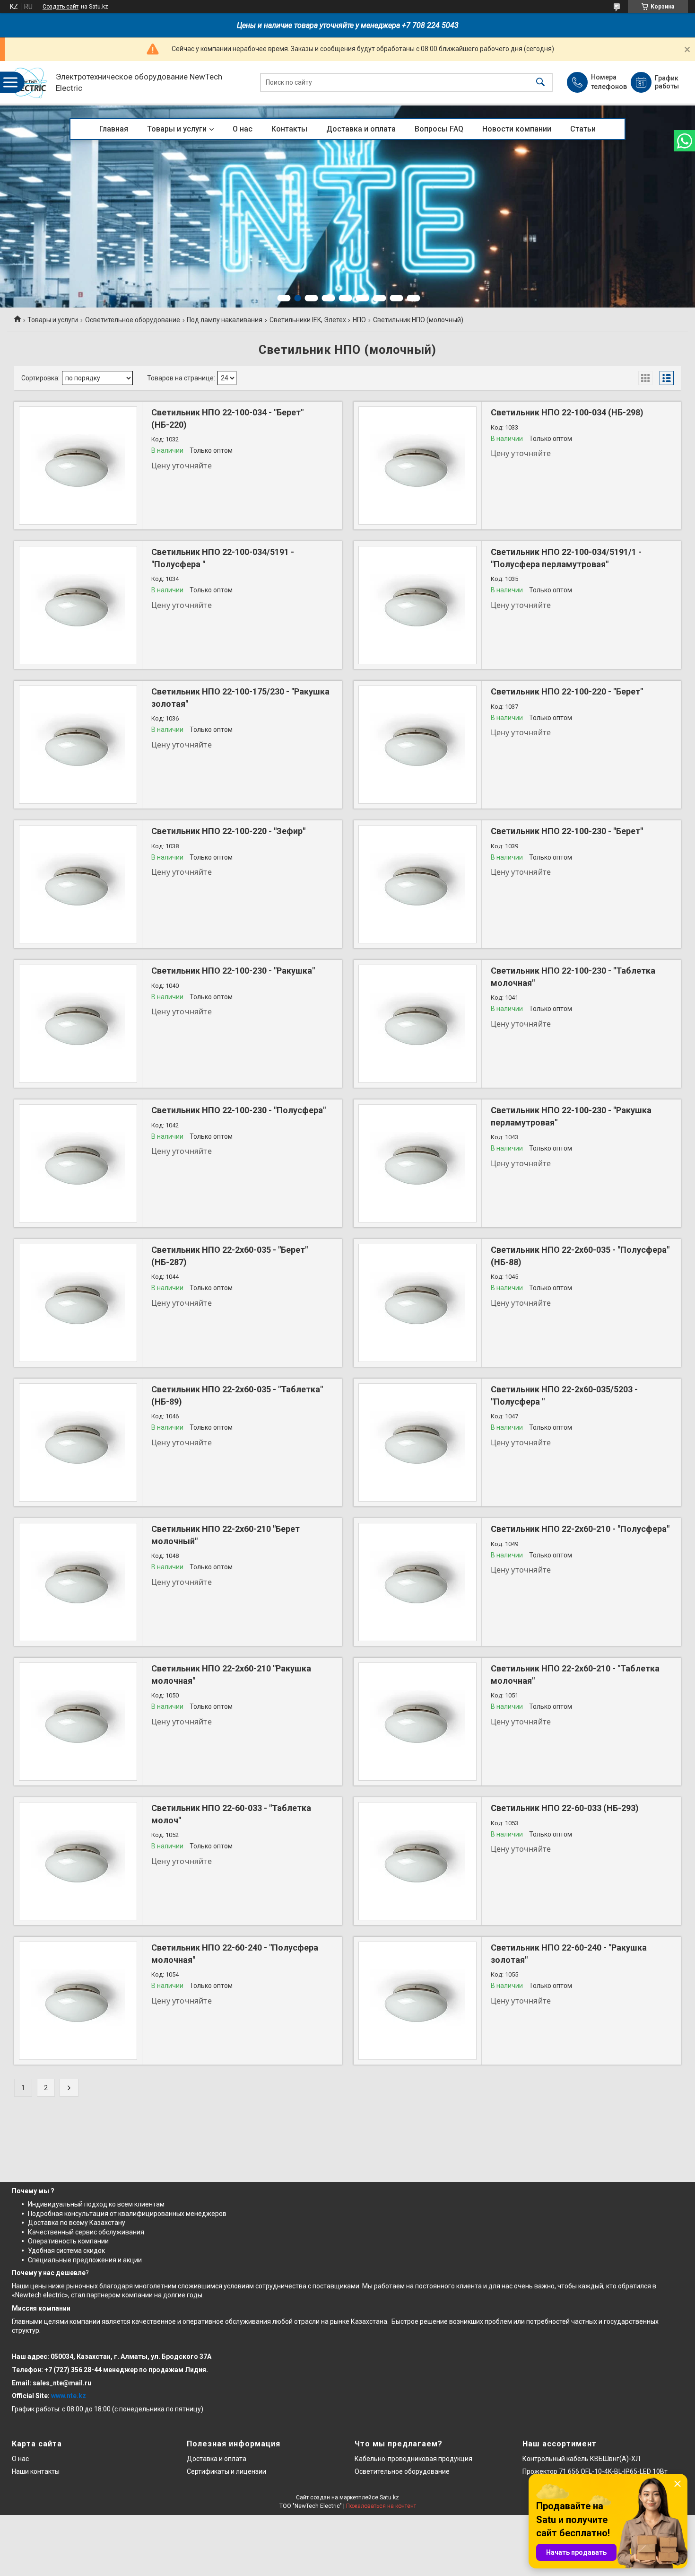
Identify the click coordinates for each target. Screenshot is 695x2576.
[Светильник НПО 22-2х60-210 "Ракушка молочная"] (78, 1722)
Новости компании (517, 129)
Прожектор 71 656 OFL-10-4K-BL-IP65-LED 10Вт (595, 2471)
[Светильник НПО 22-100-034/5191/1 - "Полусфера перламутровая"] (417, 605)
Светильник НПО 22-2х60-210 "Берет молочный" (226, 1535)
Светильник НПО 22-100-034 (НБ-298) (567, 412)
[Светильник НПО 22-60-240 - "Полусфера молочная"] (78, 2001)
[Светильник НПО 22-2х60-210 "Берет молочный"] (78, 1582)
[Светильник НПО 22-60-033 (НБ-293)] (417, 1861)
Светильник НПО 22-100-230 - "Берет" (567, 831)
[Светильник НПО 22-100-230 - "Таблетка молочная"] (417, 1024)
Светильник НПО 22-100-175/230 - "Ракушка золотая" (240, 697)
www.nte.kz (69, 2396)
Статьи (583, 129)
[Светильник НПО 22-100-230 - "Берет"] (417, 884)
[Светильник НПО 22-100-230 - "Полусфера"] (78, 1163)
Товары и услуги (177, 129)
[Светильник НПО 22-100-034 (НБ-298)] (417, 466)
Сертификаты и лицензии (226, 2471)
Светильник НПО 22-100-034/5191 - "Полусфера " (223, 558)
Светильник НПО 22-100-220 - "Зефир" (228, 831)
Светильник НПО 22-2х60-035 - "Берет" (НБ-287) (230, 1256)
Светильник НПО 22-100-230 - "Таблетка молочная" (573, 976)
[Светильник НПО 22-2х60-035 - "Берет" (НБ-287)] (78, 1303)
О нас (243, 129)
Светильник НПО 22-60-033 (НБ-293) (565, 1808)
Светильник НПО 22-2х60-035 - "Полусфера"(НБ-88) (580, 1256)
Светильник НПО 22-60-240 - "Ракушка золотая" (569, 1953)
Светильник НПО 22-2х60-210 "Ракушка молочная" (231, 1674)
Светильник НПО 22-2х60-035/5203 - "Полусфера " (564, 1395)
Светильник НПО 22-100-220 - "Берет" (567, 691)
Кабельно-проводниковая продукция (413, 2459)
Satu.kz (389, 2497)
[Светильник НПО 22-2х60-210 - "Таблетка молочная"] (417, 1722)
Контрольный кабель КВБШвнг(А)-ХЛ (581, 2459)
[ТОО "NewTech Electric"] (29, 83)
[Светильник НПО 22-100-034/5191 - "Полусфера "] (78, 605)
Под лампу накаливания (225, 320)
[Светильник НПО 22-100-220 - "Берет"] (417, 745)
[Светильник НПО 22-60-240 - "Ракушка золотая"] (417, 2001)
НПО (359, 320)
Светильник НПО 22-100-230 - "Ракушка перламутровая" (571, 1116)
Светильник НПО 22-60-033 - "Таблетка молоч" (231, 1814)
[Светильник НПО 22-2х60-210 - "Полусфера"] (417, 1582)
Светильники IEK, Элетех (308, 320)
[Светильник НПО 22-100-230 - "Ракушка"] (78, 1024)
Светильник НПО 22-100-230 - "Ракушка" (233, 971)
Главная (114, 129)
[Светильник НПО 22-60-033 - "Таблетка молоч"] (78, 1861)
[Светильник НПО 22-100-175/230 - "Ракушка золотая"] (78, 745)
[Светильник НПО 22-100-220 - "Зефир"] (78, 884)
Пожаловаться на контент (381, 2506)
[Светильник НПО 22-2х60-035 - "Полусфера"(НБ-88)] (417, 1303)
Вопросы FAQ (439, 129)
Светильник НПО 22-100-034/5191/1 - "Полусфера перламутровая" (566, 558)
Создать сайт (61, 7)
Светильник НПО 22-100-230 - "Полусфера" (239, 1110)
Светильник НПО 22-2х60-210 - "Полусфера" (580, 1529)
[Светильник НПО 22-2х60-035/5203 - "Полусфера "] (417, 1442)
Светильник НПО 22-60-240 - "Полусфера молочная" (235, 1953)
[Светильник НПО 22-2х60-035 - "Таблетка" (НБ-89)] (78, 1442)
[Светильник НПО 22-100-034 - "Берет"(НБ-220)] (78, 466)
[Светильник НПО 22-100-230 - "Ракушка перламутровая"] (417, 1163)
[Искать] (540, 83)
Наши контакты (36, 2471)
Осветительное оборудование (133, 320)
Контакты (289, 129)
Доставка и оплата (361, 129)
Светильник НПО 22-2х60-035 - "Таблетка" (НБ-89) (237, 1395)
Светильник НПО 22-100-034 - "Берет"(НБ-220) (227, 418)
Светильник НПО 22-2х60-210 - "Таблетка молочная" (575, 1674)
